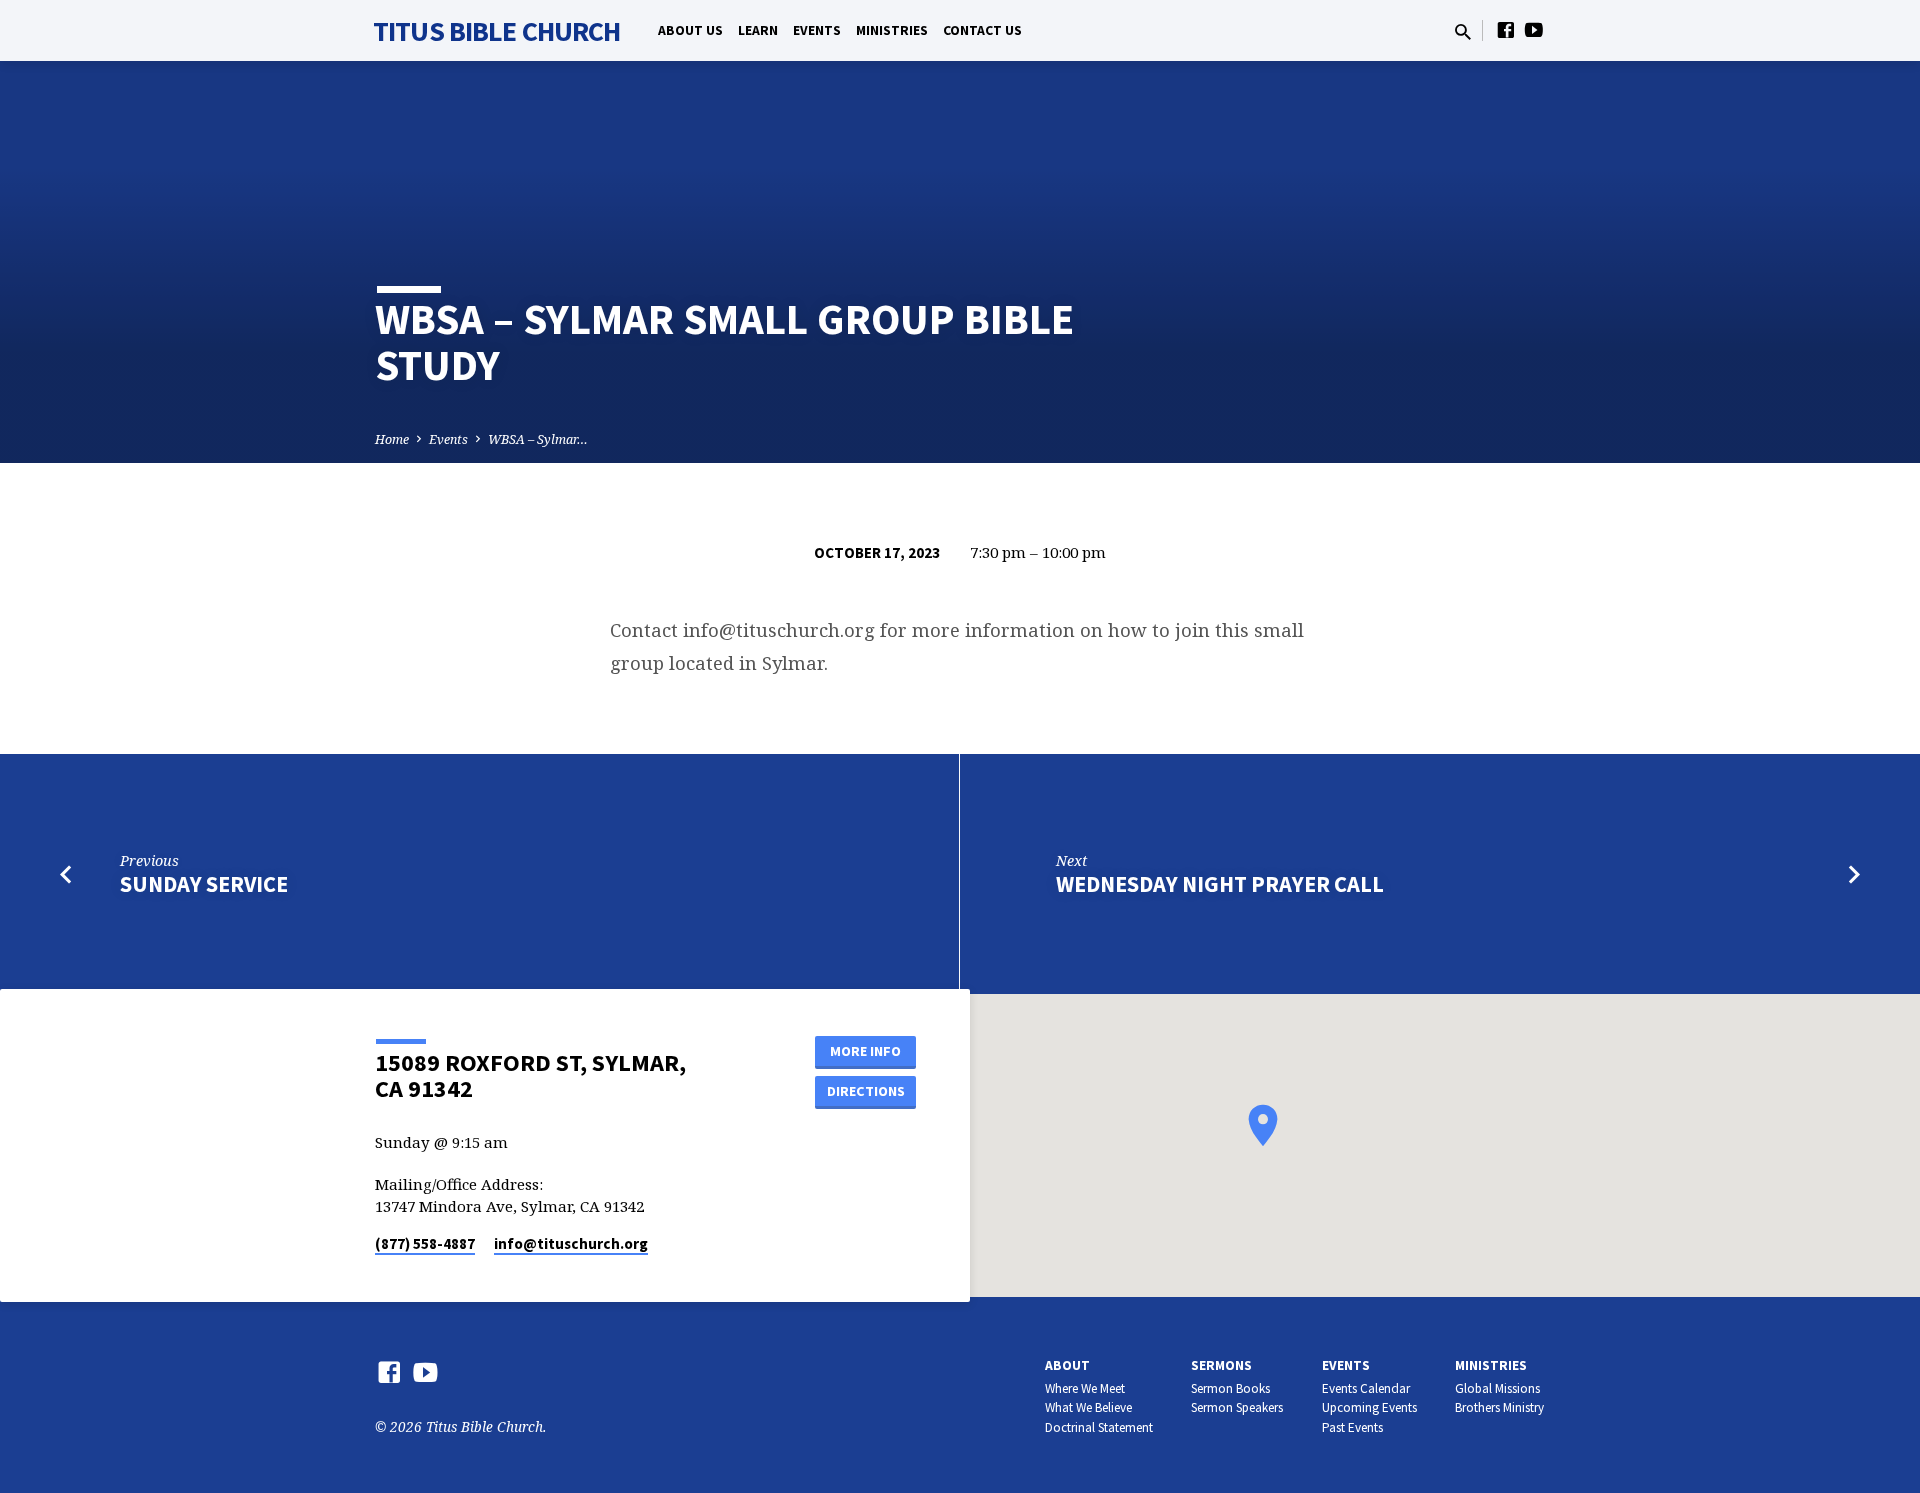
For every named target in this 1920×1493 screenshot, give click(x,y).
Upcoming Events (1369, 1407)
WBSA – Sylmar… (538, 439)
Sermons (1221, 1365)
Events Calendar (1366, 1388)
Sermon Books (1230, 1388)
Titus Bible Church (496, 31)
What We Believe (1088, 1407)
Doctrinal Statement (1099, 1427)
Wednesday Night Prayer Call (1220, 884)
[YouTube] (1534, 29)
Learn (758, 30)
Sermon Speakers (1237, 1407)
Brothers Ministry (1499, 1407)
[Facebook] (1506, 29)
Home (392, 439)
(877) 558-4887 (425, 1243)
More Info (865, 1051)
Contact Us (982, 30)
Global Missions (1497, 1388)
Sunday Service (204, 884)
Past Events (1352, 1427)
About (1067, 1365)
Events (817, 30)
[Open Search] (1463, 31)
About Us (690, 30)
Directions (866, 1091)
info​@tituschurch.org (571, 1243)
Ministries (892, 30)
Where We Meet (1085, 1388)
